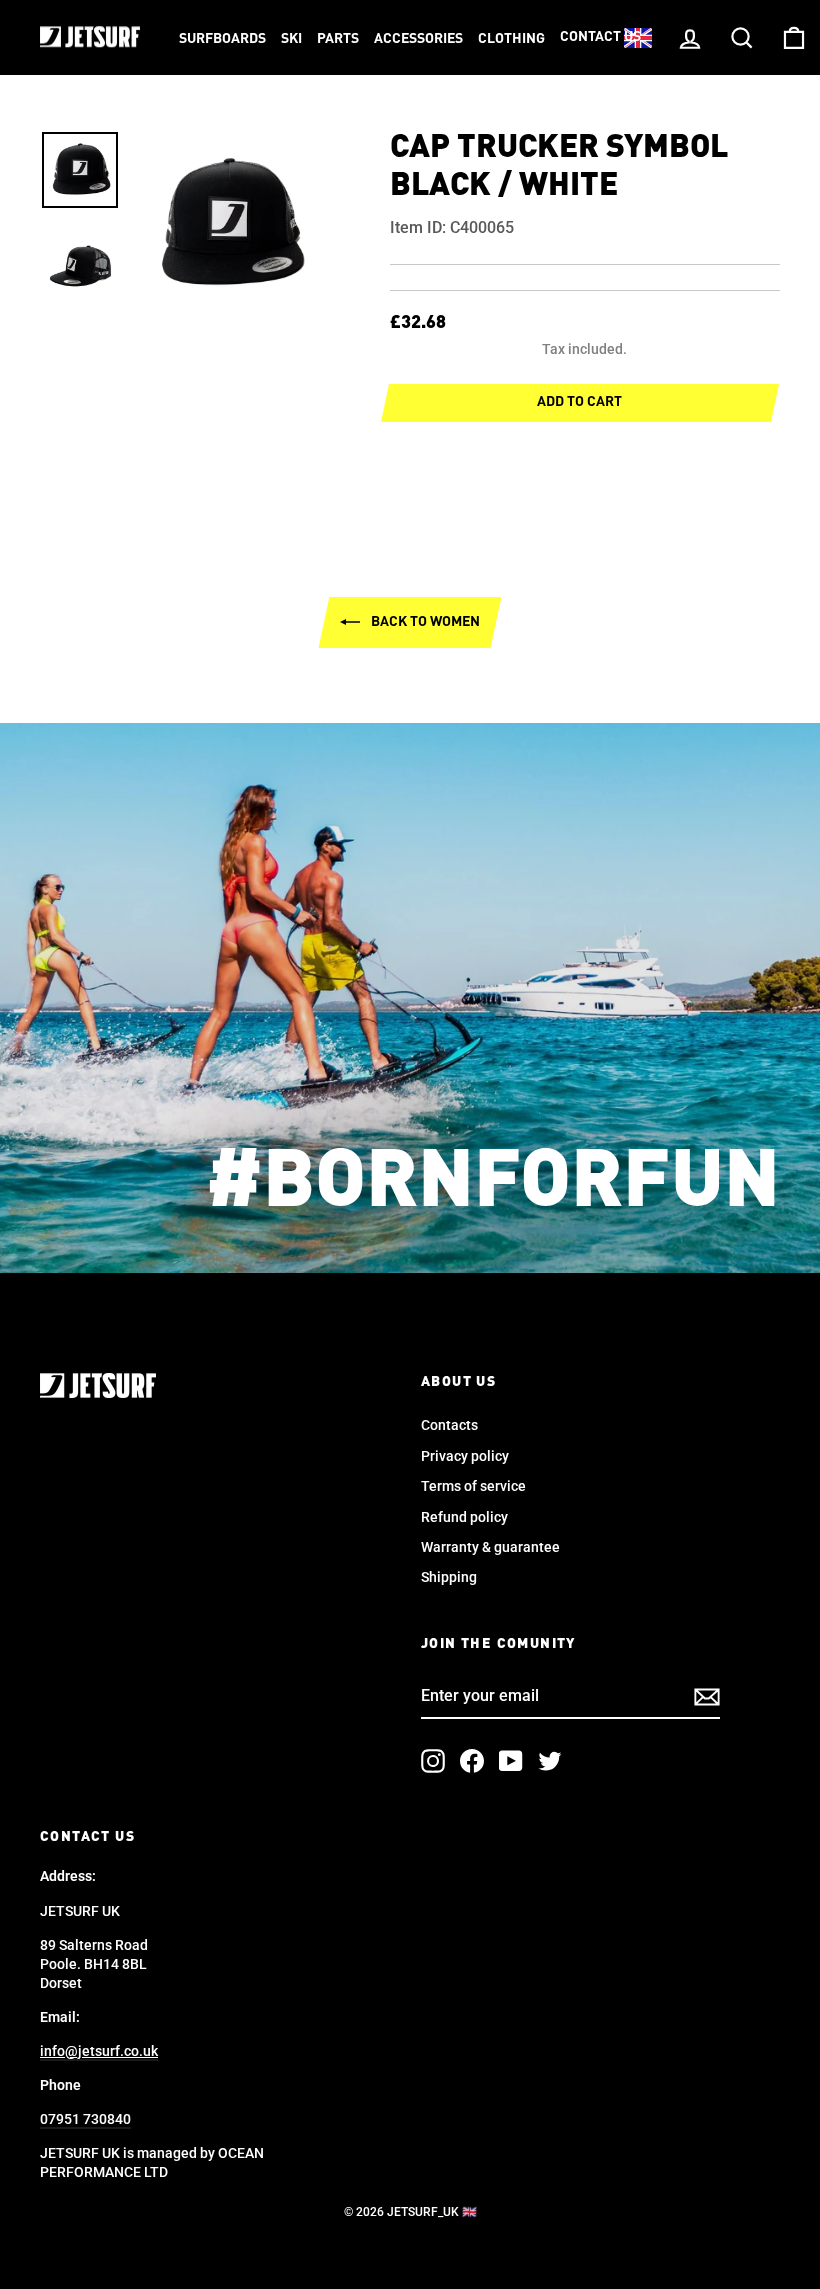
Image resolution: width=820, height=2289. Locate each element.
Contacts (449, 1425)
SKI (291, 39)
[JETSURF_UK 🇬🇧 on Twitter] (550, 1761)
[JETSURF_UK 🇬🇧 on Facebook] (472, 1761)
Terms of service (473, 1486)
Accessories (418, 39)
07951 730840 (85, 2119)
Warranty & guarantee (490, 1547)
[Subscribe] (707, 1697)
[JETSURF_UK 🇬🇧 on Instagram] (433, 1761)
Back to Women (424, 622)
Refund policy (464, 1517)
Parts (338, 39)
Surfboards (222, 39)
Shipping (449, 1577)
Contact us (600, 37)
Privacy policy (465, 1456)
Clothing (511, 39)
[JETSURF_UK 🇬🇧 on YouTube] (511, 1761)
